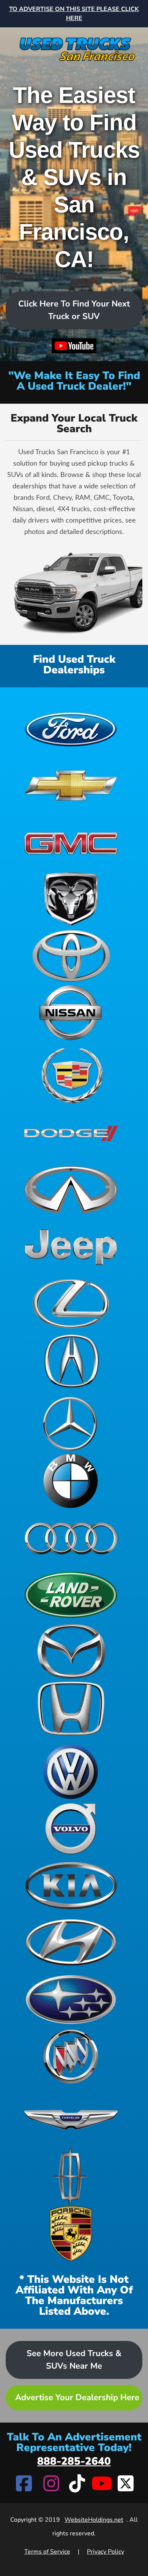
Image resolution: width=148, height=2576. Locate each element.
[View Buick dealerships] (71, 2056)
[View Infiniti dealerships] (71, 1190)
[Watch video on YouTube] (74, 347)
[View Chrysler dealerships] (71, 2120)
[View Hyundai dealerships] (71, 1943)
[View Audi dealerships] (71, 1538)
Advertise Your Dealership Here (77, 2398)
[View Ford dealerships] (71, 728)
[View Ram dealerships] (71, 899)
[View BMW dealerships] (71, 1481)
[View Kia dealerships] (71, 1886)
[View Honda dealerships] (71, 1709)
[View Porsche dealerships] (71, 2233)
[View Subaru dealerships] (71, 2000)
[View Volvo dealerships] (71, 1829)
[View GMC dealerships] (71, 842)
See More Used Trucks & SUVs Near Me (74, 2360)
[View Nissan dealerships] (71, 1013)
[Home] (74, 46)
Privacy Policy (105, 2552)
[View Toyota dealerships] (71, 956)
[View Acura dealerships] (71, 1361)
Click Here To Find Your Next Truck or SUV (74, 310)
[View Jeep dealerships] (71, 1247)
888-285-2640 (74, 2461)
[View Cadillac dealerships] (71, 1076)
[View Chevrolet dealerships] (71, 785)
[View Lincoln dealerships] (71, 2176)
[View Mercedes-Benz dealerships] (71, 1424)
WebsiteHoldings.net (94, 2520)
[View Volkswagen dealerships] (71, 1772)
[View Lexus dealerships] (71, 1304)
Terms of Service (47, 2552)
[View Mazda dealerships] (71, 1652)
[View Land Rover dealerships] (71, 1595)
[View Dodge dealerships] (71, 1133)
